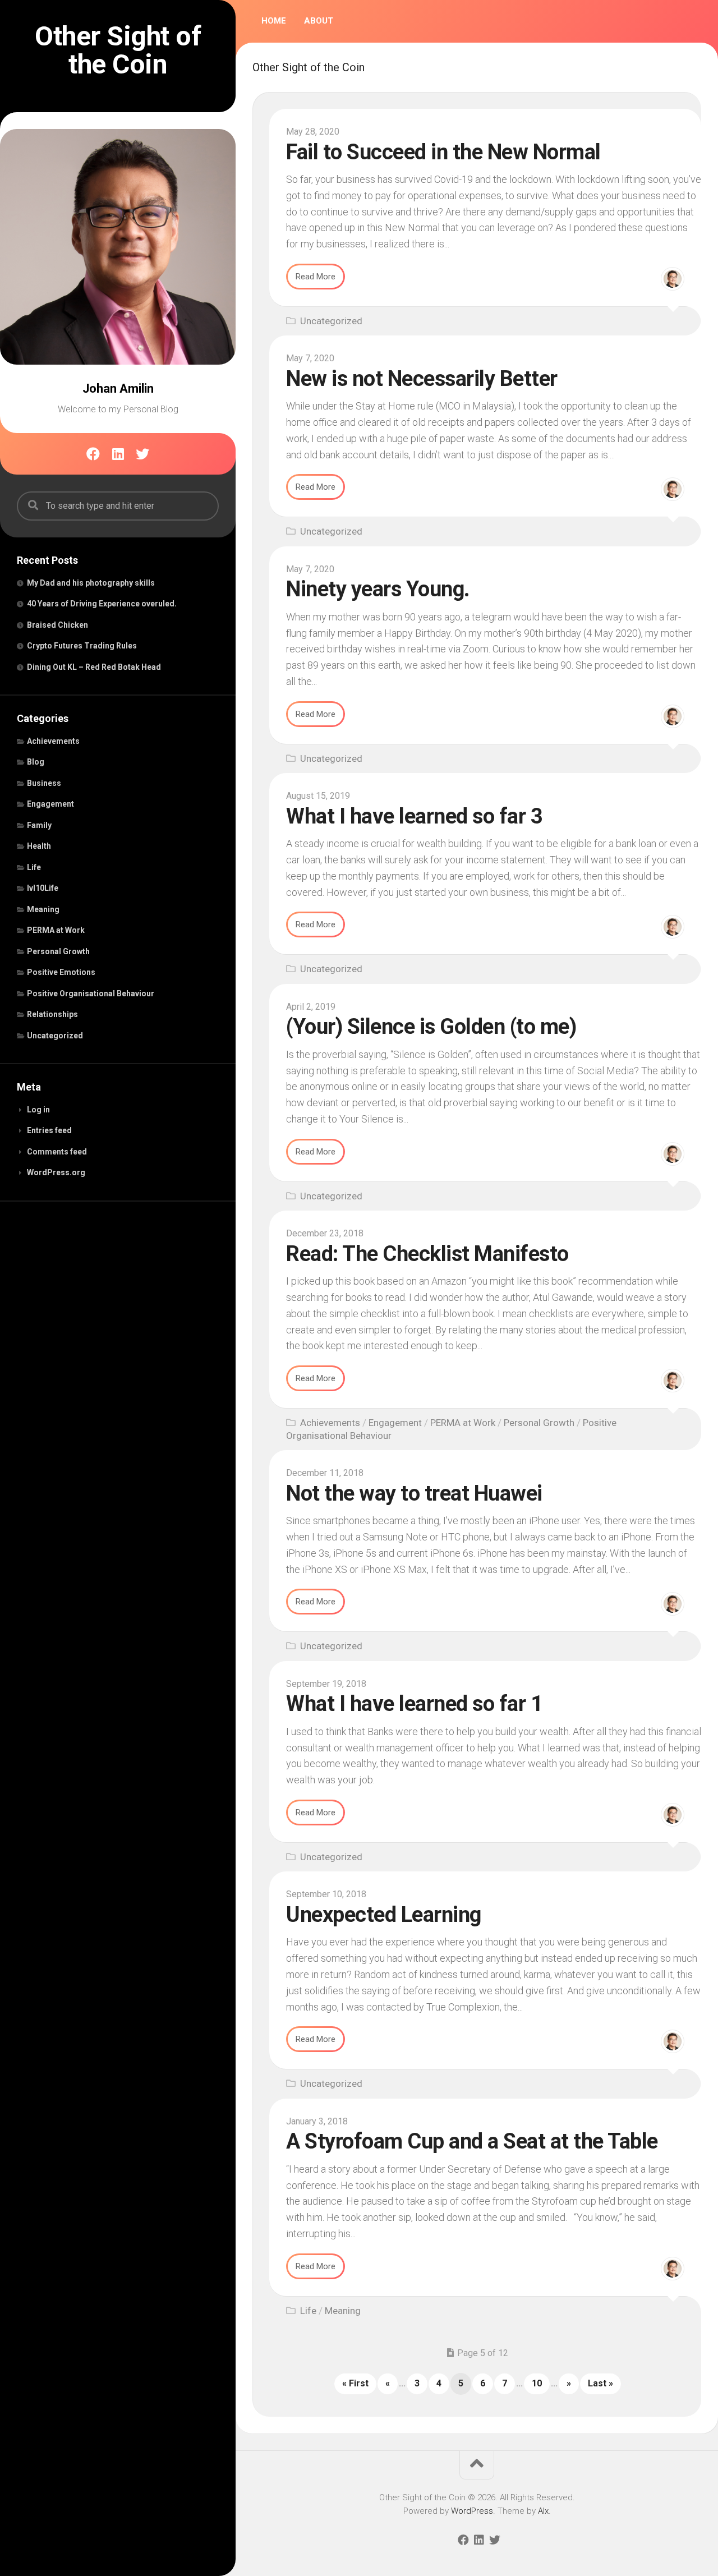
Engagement (50, 804)
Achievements (53, 741)
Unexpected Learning (384, 1915)
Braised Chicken (57, 625)
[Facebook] (93, 454)
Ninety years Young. (378, 589)
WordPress (472, 2511)
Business (44, 783)
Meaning (43, 909)
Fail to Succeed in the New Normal (443, 152)
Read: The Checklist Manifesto (427, 1254)
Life (34, 867)
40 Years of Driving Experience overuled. (102, 604)
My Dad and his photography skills (91, 583)
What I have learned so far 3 (414, 816)
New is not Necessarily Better (422, 379)
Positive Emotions (61, 972)
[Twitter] (142, 454)
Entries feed (49, 1130)
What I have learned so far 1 (414, 1704)
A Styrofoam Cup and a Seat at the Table (472, 2141)
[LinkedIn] (118, 454)
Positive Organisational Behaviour (91, 993)
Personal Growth (58, 951)
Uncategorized (55, 1036)
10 (537, 2383)
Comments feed (57, 1152)
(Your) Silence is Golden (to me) (431, 1027)
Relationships (52, 1014)
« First (355, 2383)
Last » (600, 2383)
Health (39, 846)
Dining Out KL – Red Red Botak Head (94, 667)
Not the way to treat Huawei (414, 1493)
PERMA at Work (56, 930)
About (319, 21)
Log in (38, 1110)
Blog (36, 762)
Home (274, 21)
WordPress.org (56, 1172)
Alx (543, 2511)
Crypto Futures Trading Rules (82, 646)
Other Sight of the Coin (118, 50)
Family (39, 825)
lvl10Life (43, 888)
